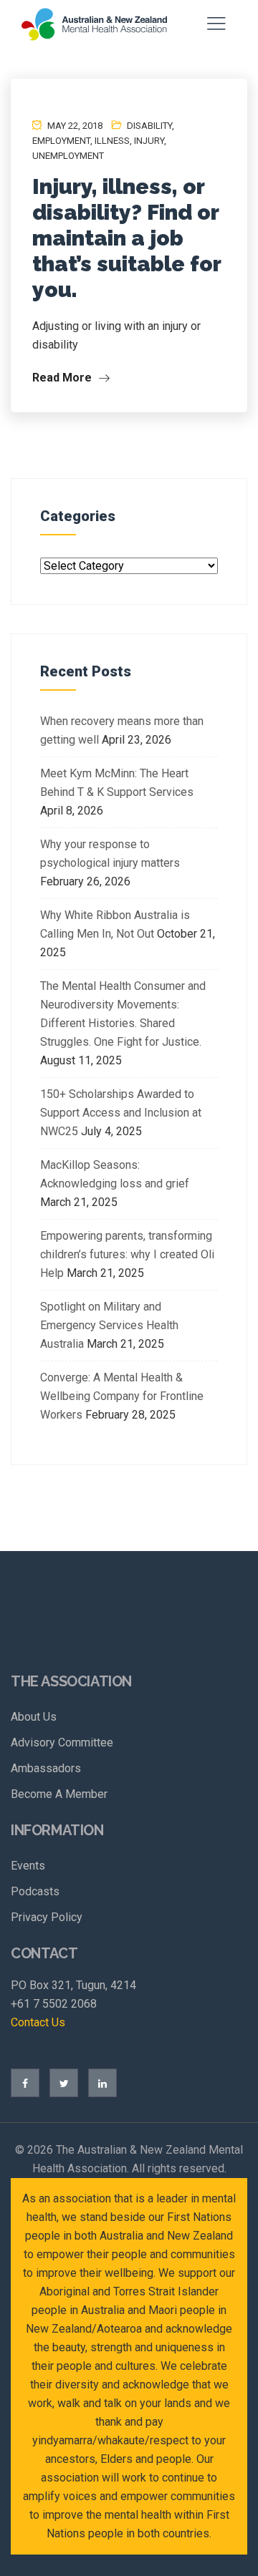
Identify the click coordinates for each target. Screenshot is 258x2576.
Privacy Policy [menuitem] (47, 1917)
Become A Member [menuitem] (59, 1794)
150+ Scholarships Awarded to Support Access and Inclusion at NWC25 (121, 1113)
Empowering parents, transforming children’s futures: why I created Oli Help (127, 1254)
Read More (63, 378)
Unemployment (68, 156)
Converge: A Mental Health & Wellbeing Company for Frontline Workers (122, 1396)
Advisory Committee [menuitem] (62, 1743)
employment (61, 141)
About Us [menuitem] (34, 1717)
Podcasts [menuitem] (35, 1891)
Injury (149, 141)
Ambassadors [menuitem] (46, 1768)
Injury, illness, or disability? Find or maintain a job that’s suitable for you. (126, 238)
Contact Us (38, 2022)
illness (112, 141)
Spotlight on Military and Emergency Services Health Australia (109, 1325)
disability (149, 126)
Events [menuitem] (28, 1866)
